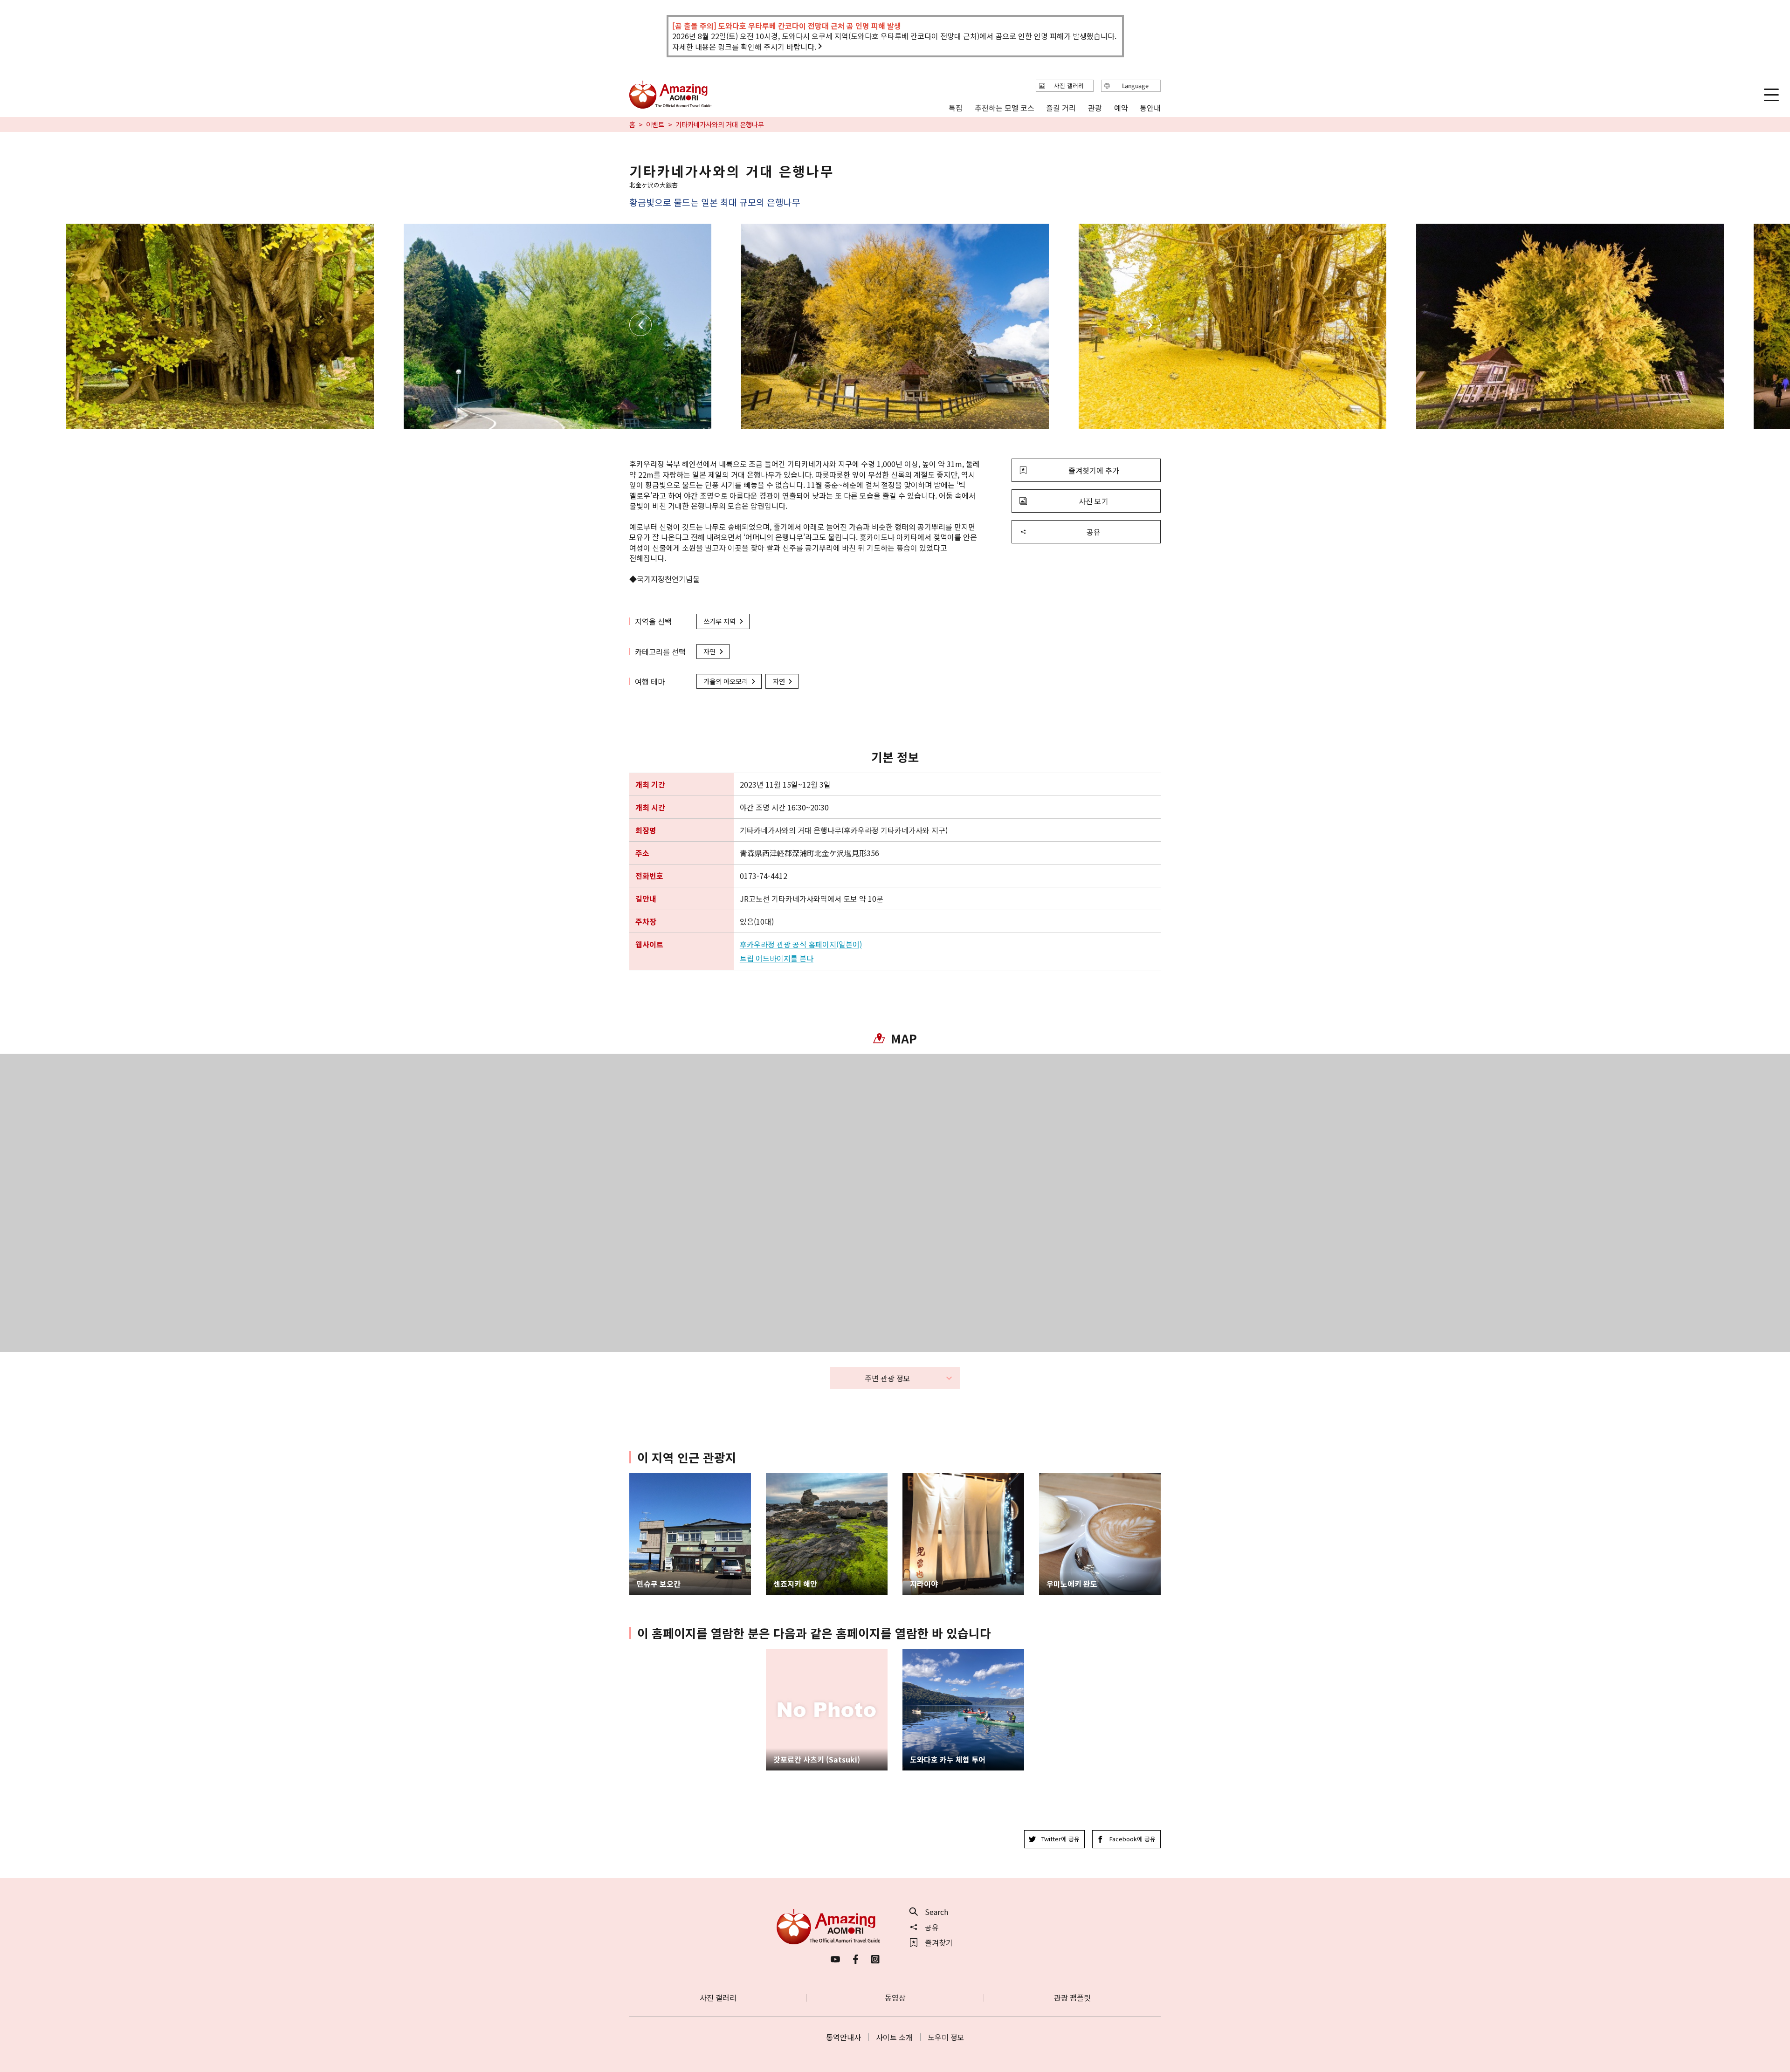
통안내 (1150, 107)
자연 (709, 651)
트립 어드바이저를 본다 (777, 958)
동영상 (895, 1997)
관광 (1095, 107)
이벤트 (655, 124)
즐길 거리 (1061, 107)
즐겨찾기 (939, 1942)
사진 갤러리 (718, 1997)
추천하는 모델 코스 (1005, 107)
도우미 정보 (946, 2037)
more (639, 1478)
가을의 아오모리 (726, 681)
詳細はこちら (788, 1653)
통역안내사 (843, 2037)
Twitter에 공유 (1060, 1839)
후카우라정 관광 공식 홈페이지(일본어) (801, 944)
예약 (1121, 107)
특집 (956, 107)
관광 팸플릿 (1072, 1997)
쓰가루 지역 (719, 621)
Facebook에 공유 (1133, 1839)
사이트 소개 (894, 2037)
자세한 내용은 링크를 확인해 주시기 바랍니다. (744, 47)
